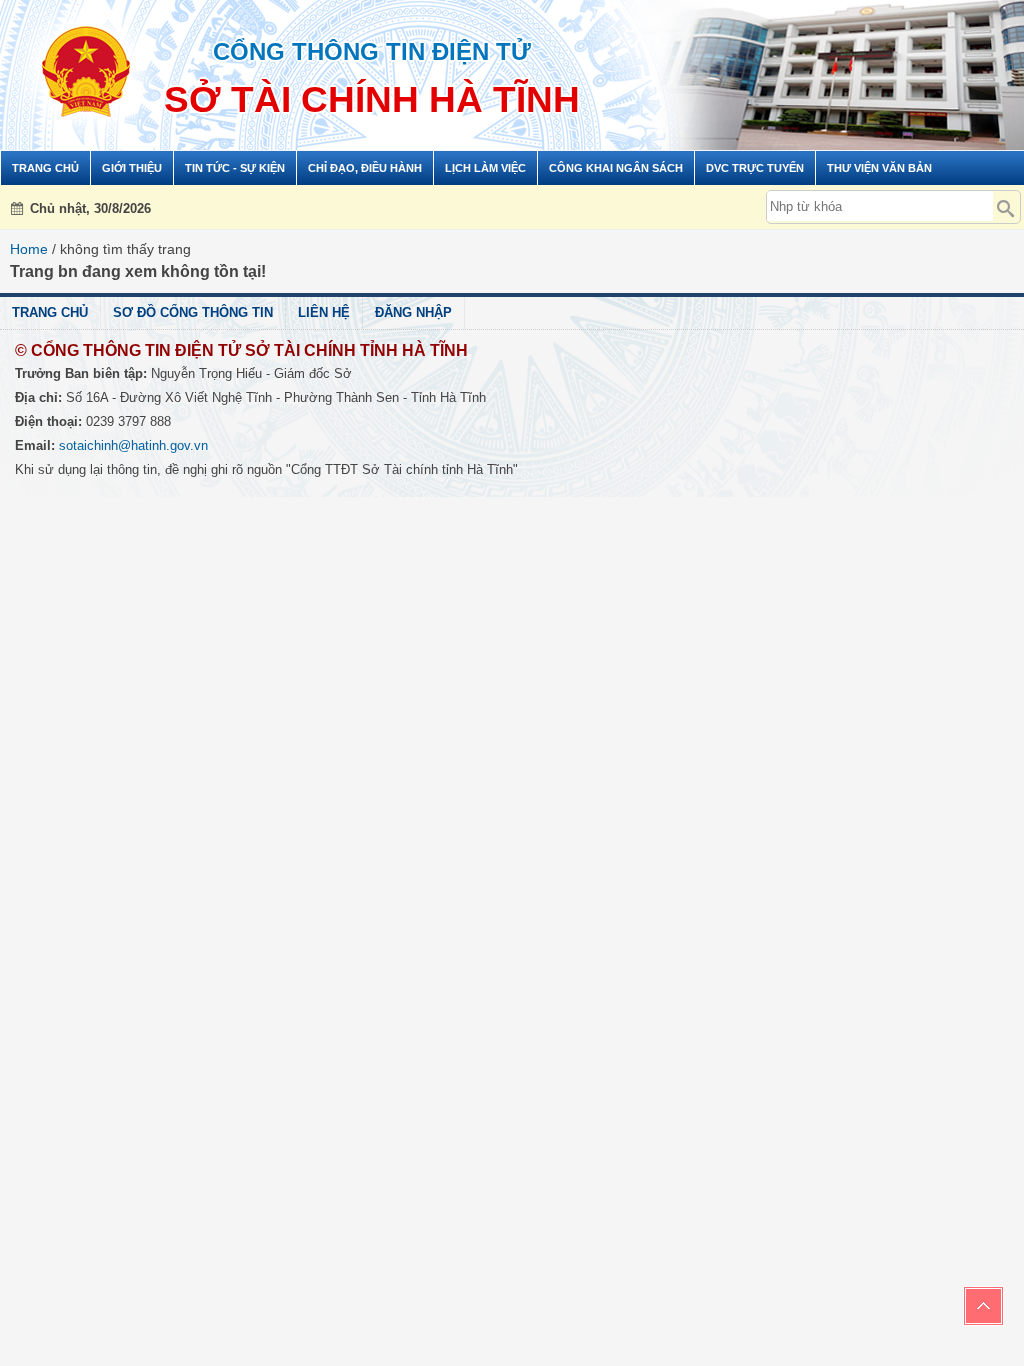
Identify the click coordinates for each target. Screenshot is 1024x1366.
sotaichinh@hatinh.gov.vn (133, 445)
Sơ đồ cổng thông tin (193, 312)
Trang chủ (50, 312)
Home (29, 249)
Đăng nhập (413, 312)
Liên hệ (324, 312)
